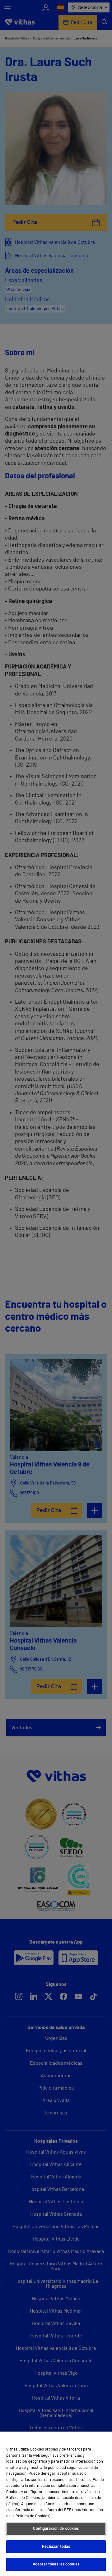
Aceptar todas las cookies (56, 2564)
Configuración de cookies (56, 2529)
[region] (56, 2504)
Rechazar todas (56, 2547)
